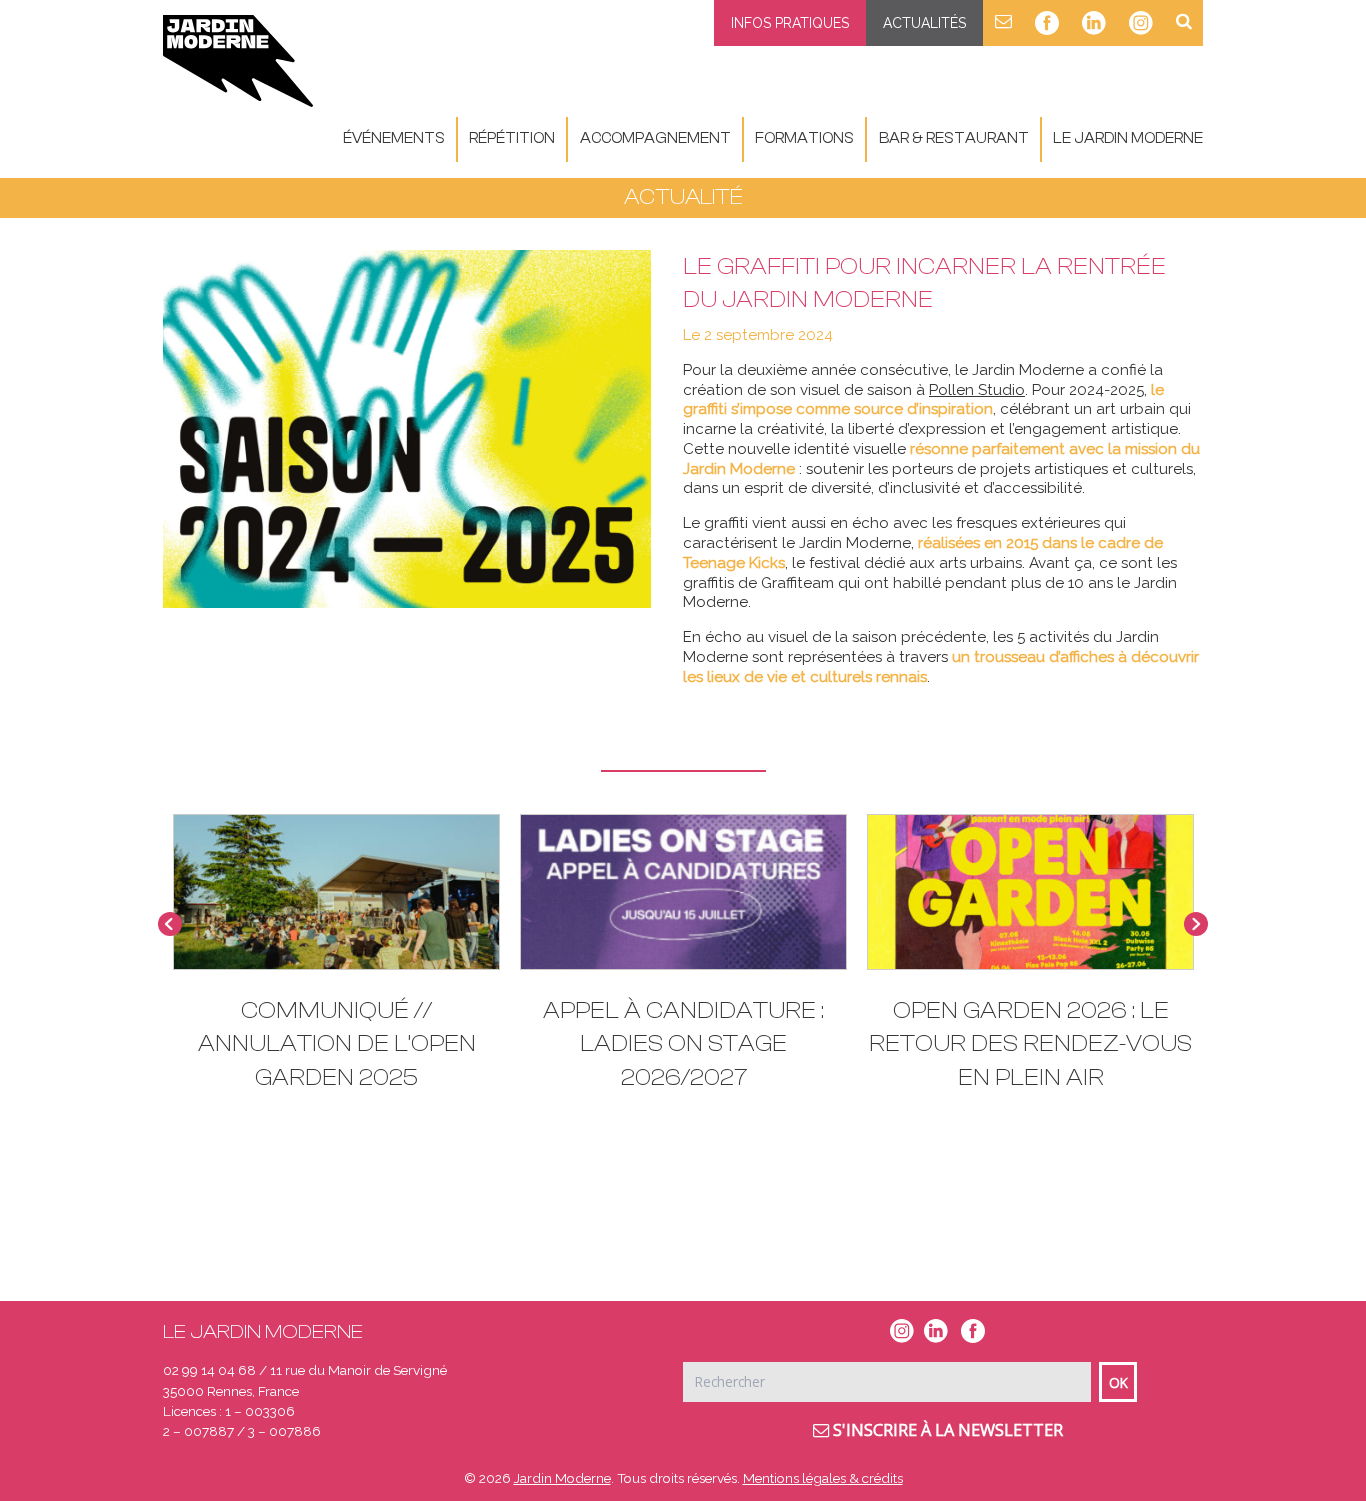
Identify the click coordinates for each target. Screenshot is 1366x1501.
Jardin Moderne (562, 1478)
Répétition (512, 138)
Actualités (924, 23)
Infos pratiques (790, 23)
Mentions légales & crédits (823, 1478)
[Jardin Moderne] (238, 61)
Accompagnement (655, 138)
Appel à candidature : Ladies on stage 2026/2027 (683, 1044)
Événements (394, 138)
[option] (336, 962)
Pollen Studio (977, 390)
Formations (804, 138)
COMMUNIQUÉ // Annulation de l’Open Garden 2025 (337, 1044)
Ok (1118, 1382)
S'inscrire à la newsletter (946, 1430)
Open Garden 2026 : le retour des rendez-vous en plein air (1030, 1044)
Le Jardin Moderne (1128, 138)
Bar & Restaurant (954, 138)
